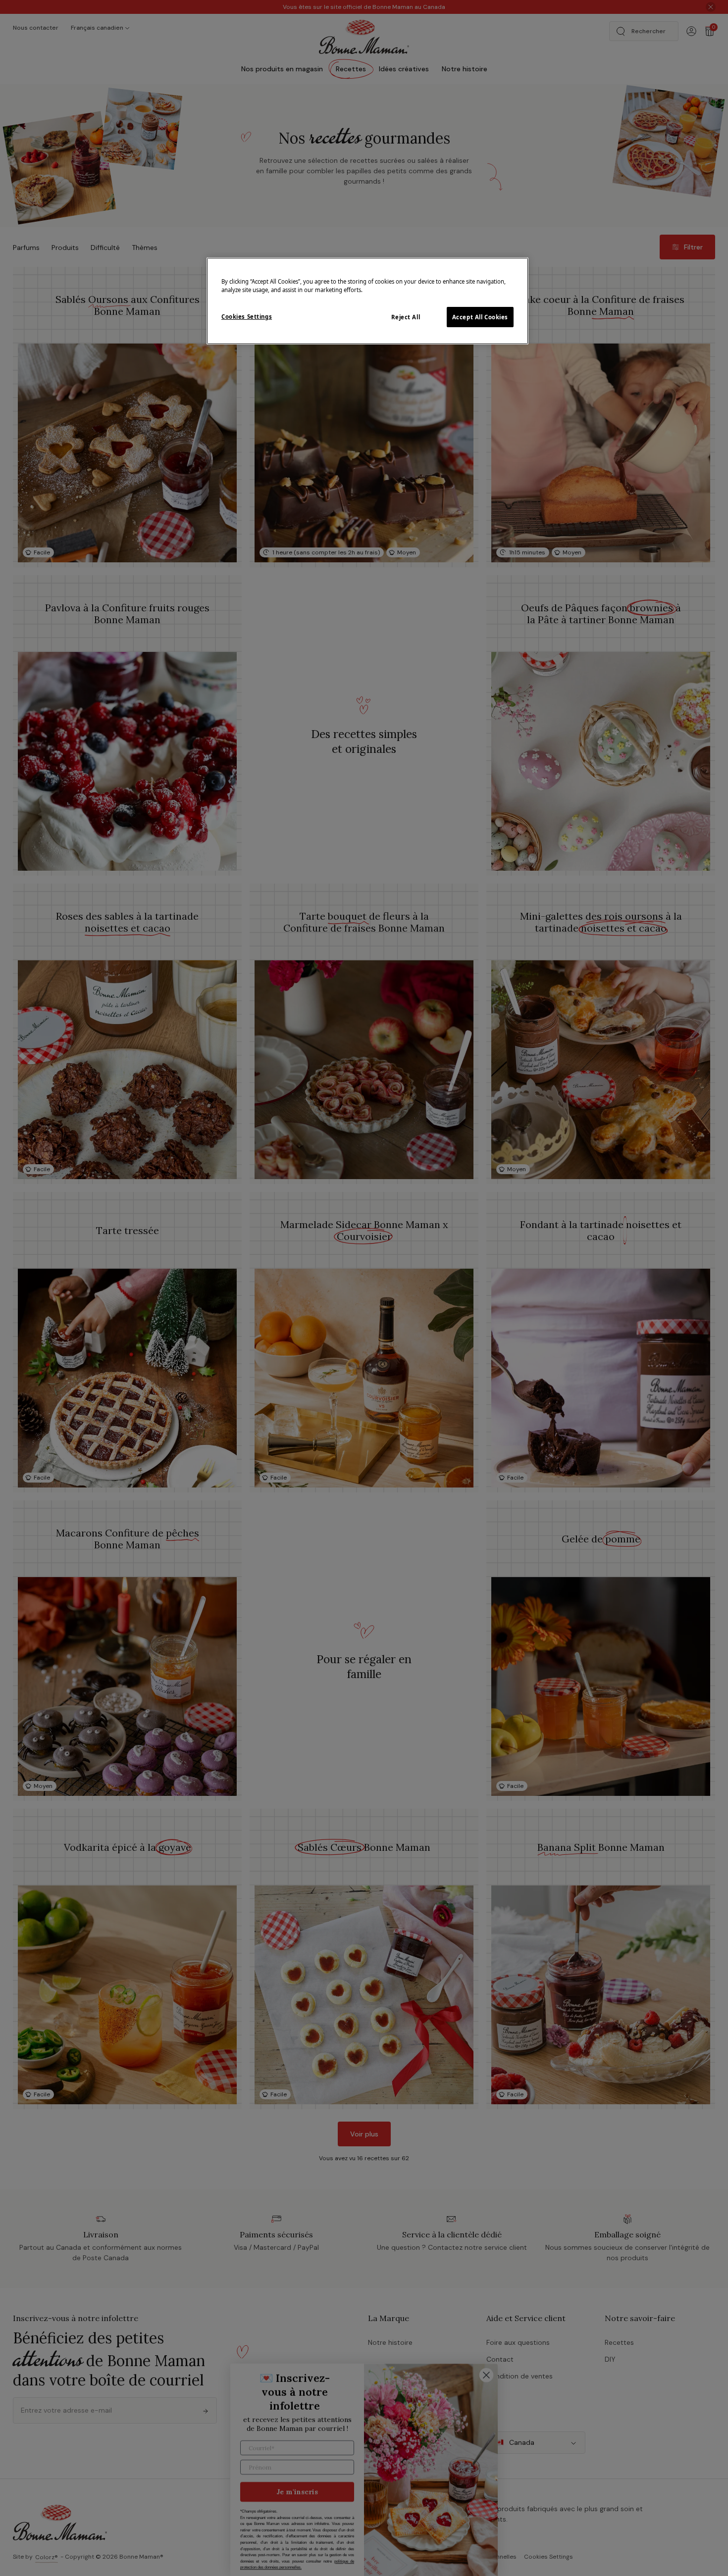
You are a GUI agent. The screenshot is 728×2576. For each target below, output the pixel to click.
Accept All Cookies (480, 317)
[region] (367, 301)
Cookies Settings (247, 317)
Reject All (406, 317)
